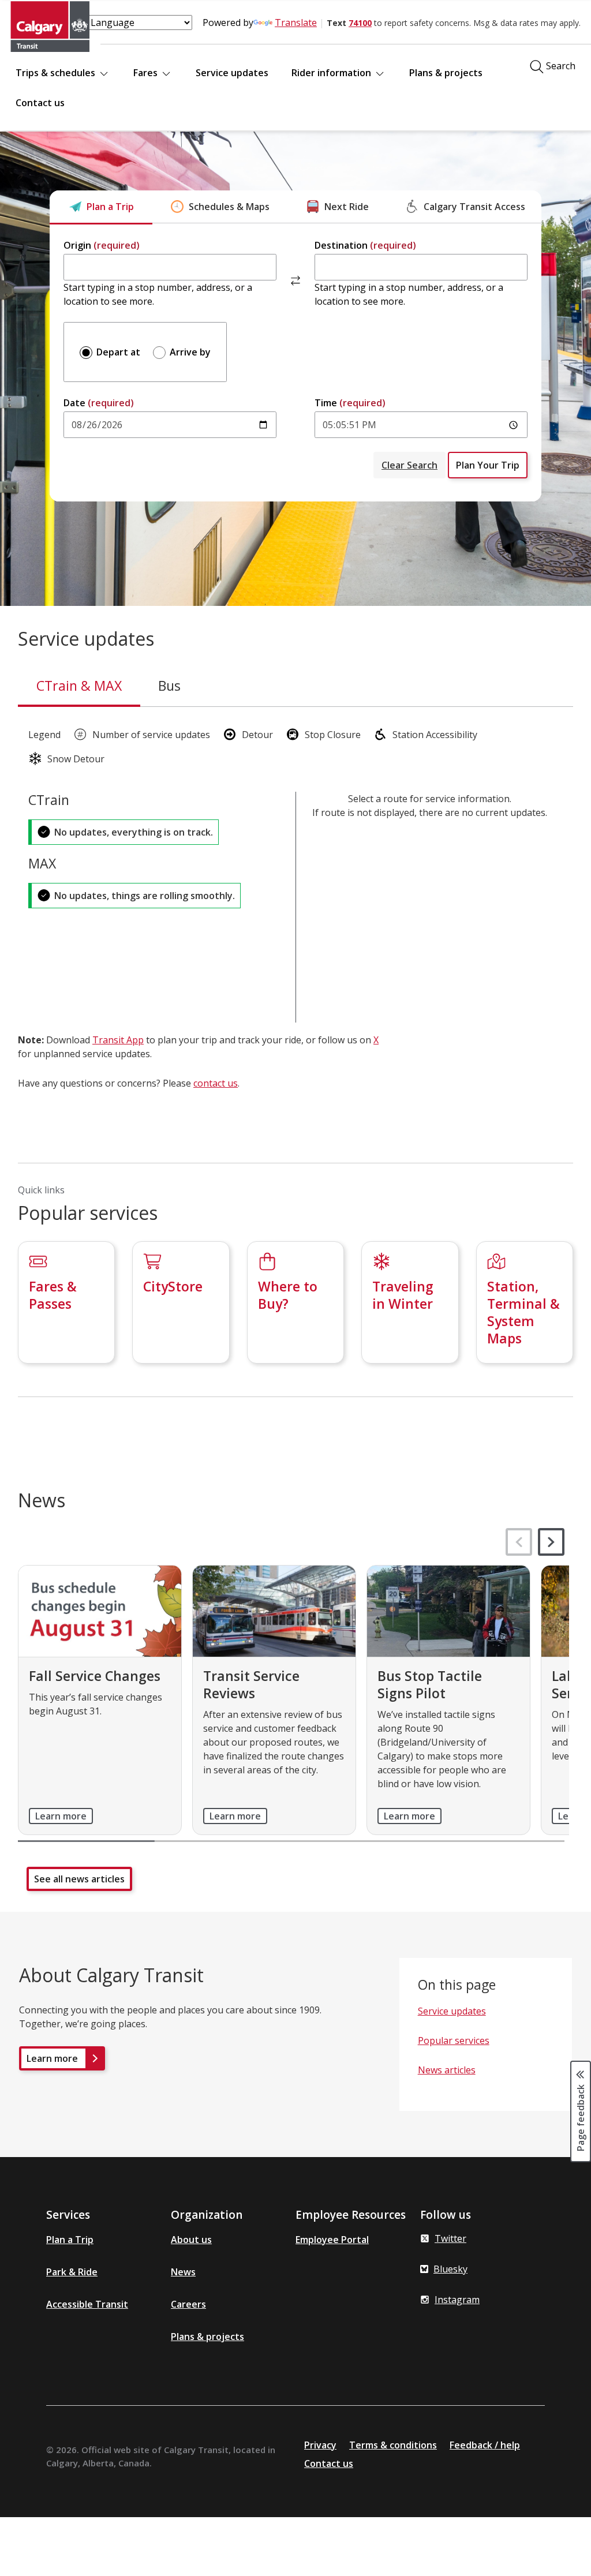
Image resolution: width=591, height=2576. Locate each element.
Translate (296, 23)
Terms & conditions (393, 2445)
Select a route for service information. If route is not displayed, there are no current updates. (430, 806)
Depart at (117, 352)
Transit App (118, 1040)
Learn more (61, 1816)
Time (350, 403)
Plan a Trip (70, 2240)
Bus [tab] (169, 686)
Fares (147, 73)
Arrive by (189, 352)
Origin (102, 245)
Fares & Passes (53, 1295)
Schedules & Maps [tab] (229, 207)
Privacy (320, 2445)
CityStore (173, 1286)
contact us (216, 1083)
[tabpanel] (295, 363)
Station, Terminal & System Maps (523, 1312)
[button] (551, 1542)
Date (99, 403)
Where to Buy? (288, 1295)
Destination (365, 245)
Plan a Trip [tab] (110, 207)
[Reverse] (295, 280)
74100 (360, 23)
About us (191, 2240)
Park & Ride (72, 2272)
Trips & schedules (57, 73)
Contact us (40, 103)
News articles (447, 2070)
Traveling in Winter (403, 1295)
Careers (188, 2304)
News (183, 2272)
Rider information (332, 73)
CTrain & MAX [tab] (79, 686)
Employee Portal (332, 2240)
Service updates (232, 73)
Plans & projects (446, 73)
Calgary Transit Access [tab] (474, 207)
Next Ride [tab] (347, 207)
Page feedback (581, 2117)
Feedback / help (485, 2445)
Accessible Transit (87, 2304)
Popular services (454, 2040)
